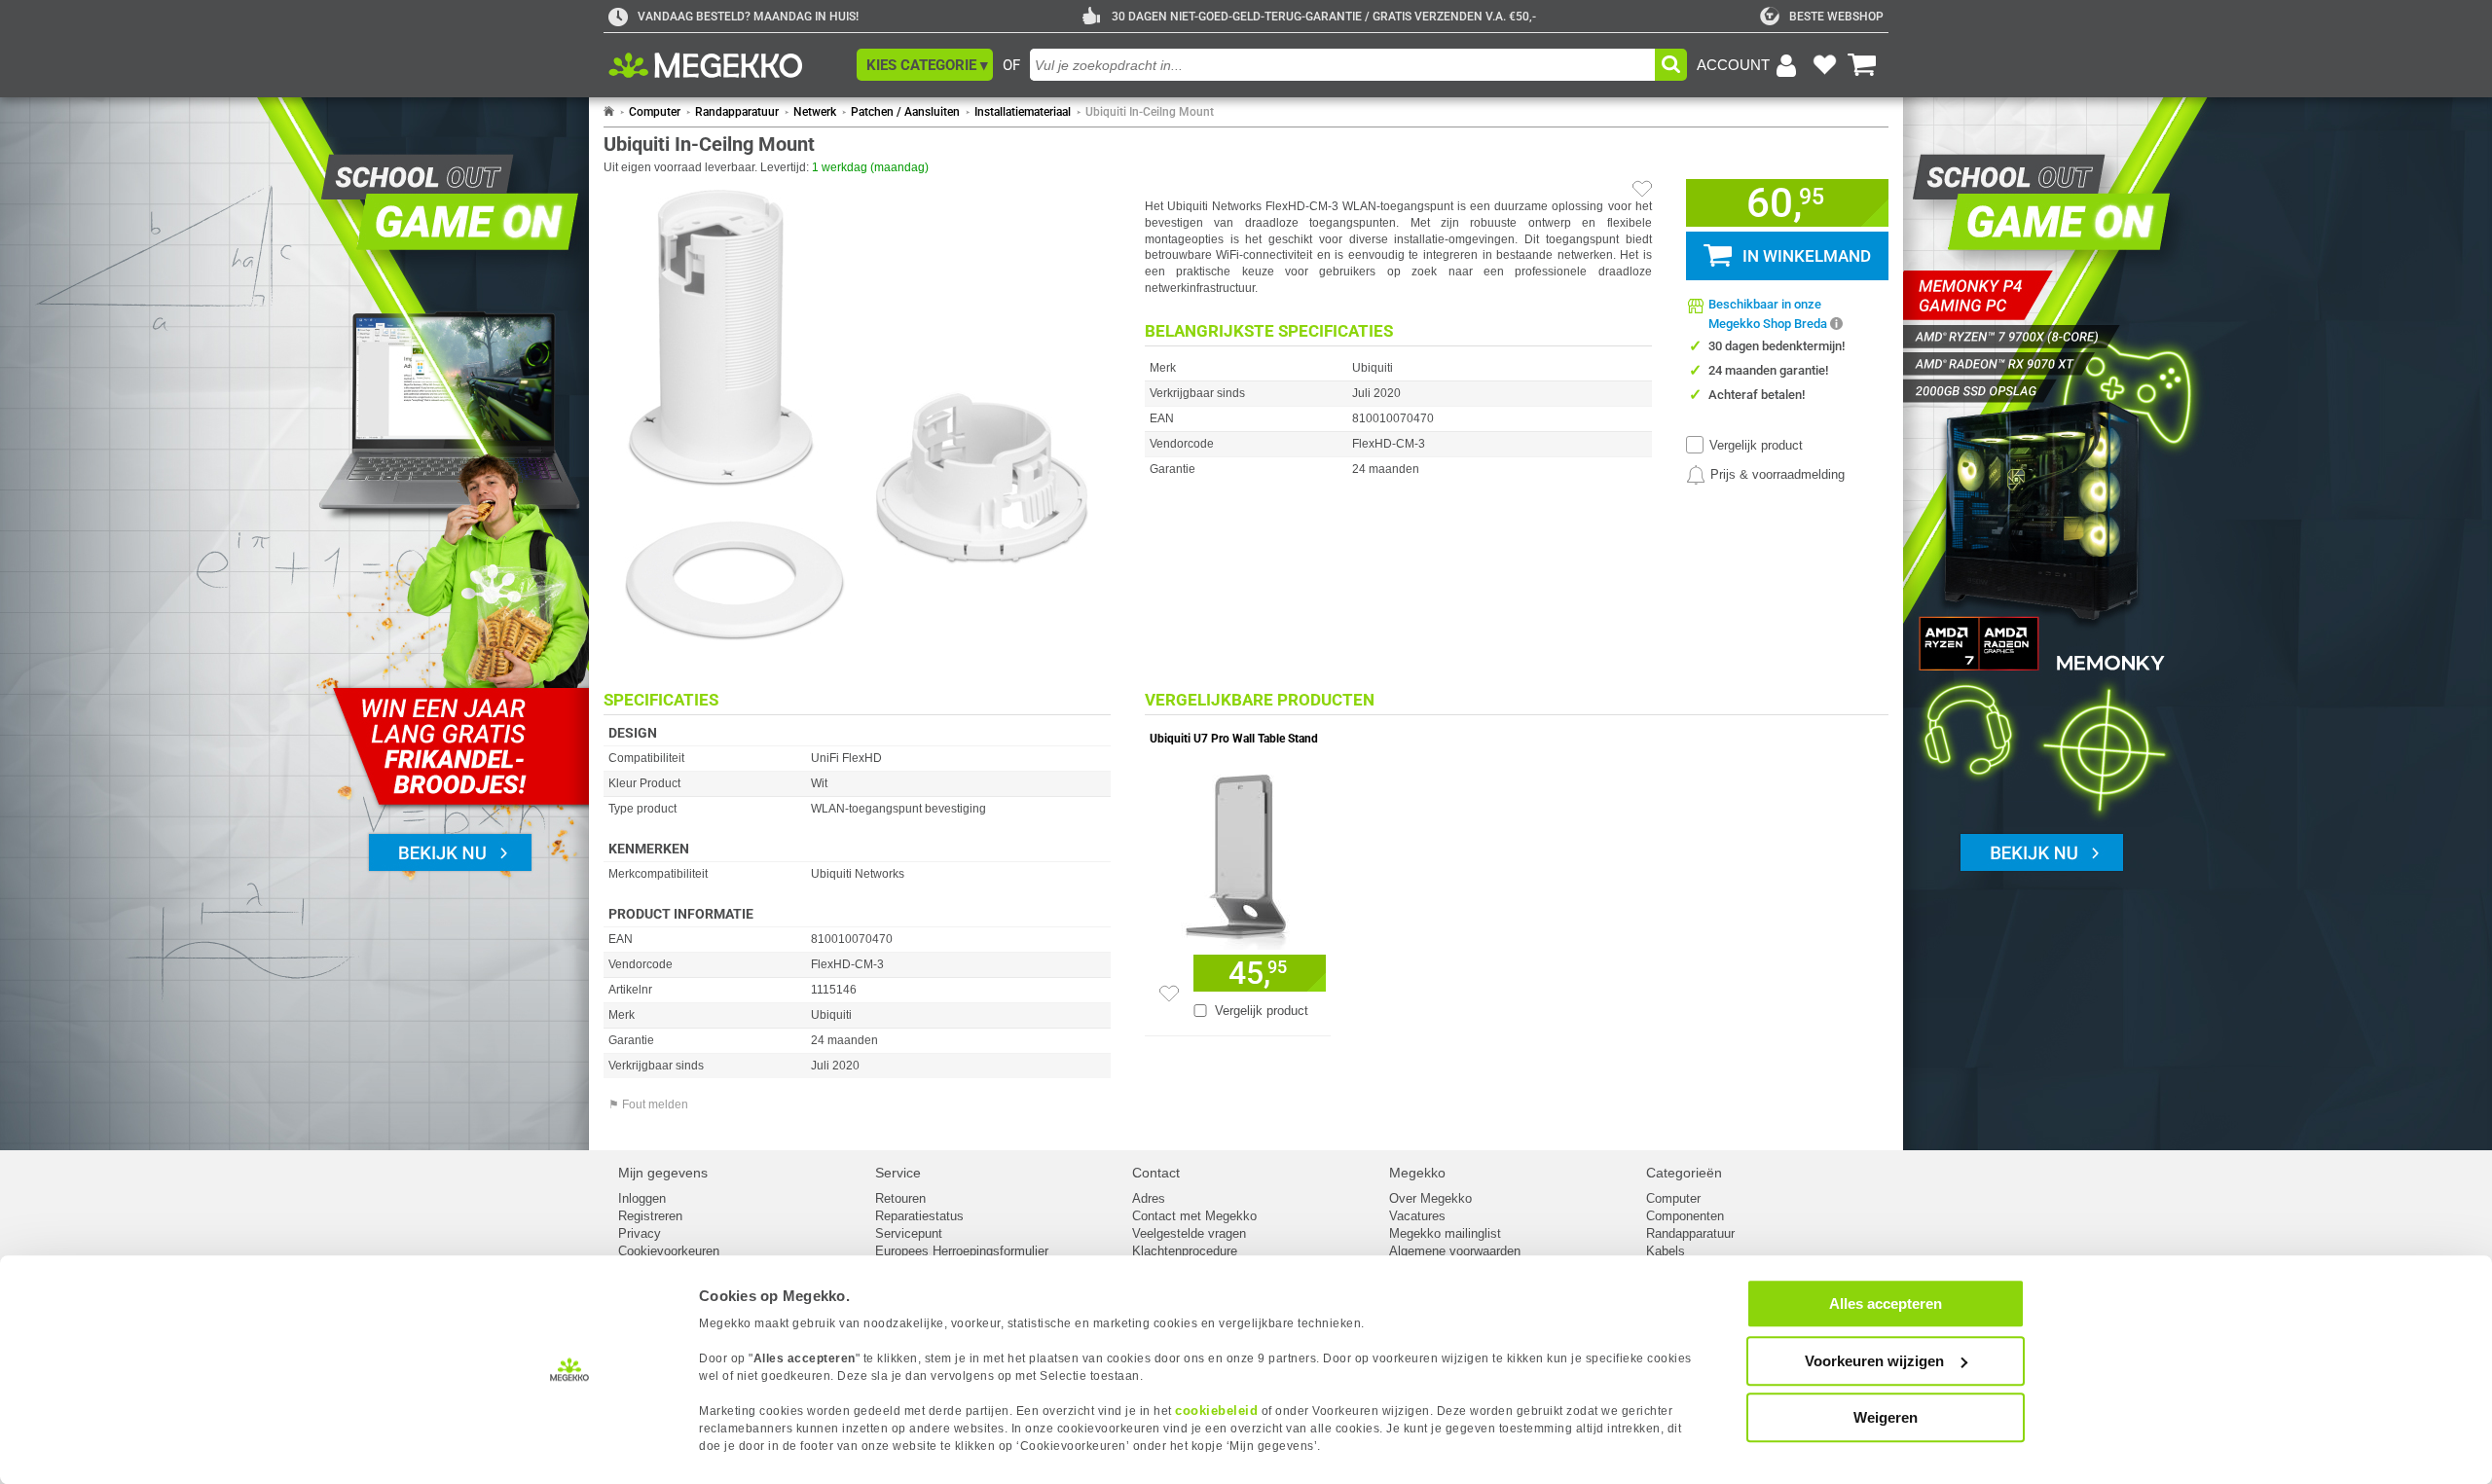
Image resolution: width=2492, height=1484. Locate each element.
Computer (655, 112)
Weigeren (1886, 1417)
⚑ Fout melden (648, 1104)
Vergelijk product (1756, 445)
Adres (1149, 1198)
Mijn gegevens (663, 1173)
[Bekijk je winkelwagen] (1862, 65)
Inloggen (642, 1198)
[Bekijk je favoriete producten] (1824, 65)
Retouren (900, 1198)
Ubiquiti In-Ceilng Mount (1150, 112)
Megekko (1417, 1173)
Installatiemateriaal (1023, 112)
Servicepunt (909, 1233)
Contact (1156, 1173)
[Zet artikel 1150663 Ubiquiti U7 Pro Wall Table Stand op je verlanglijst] (1169, 994)
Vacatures (1417, 1216)
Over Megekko (1430, 1198)
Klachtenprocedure (1185, 1251)
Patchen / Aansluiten (905, 112)
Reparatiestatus (919, 1216)
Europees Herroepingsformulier (962, 1251)
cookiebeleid (1216, 1411)
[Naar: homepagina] (609, 112)
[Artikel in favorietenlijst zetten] (1642, 189)
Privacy (640, 1233)
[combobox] (1342, 65)
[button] (925, 65)
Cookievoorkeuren (669, 1251)
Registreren (650, 1216)
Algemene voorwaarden (1455, 1251)
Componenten (1685, 1216)
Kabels (1666, 1251)
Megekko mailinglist (1445, 1233)
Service (898, 1173)
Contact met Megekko (1194, 1216)
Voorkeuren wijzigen (1874, 1361)
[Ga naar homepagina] (728, 65)
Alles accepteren (1886, 1303)
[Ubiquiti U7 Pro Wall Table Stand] (1238, 857)
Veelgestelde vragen (1189, 1233)
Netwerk (815, 112)
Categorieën (1684, 1173)
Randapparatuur (737, 112)
